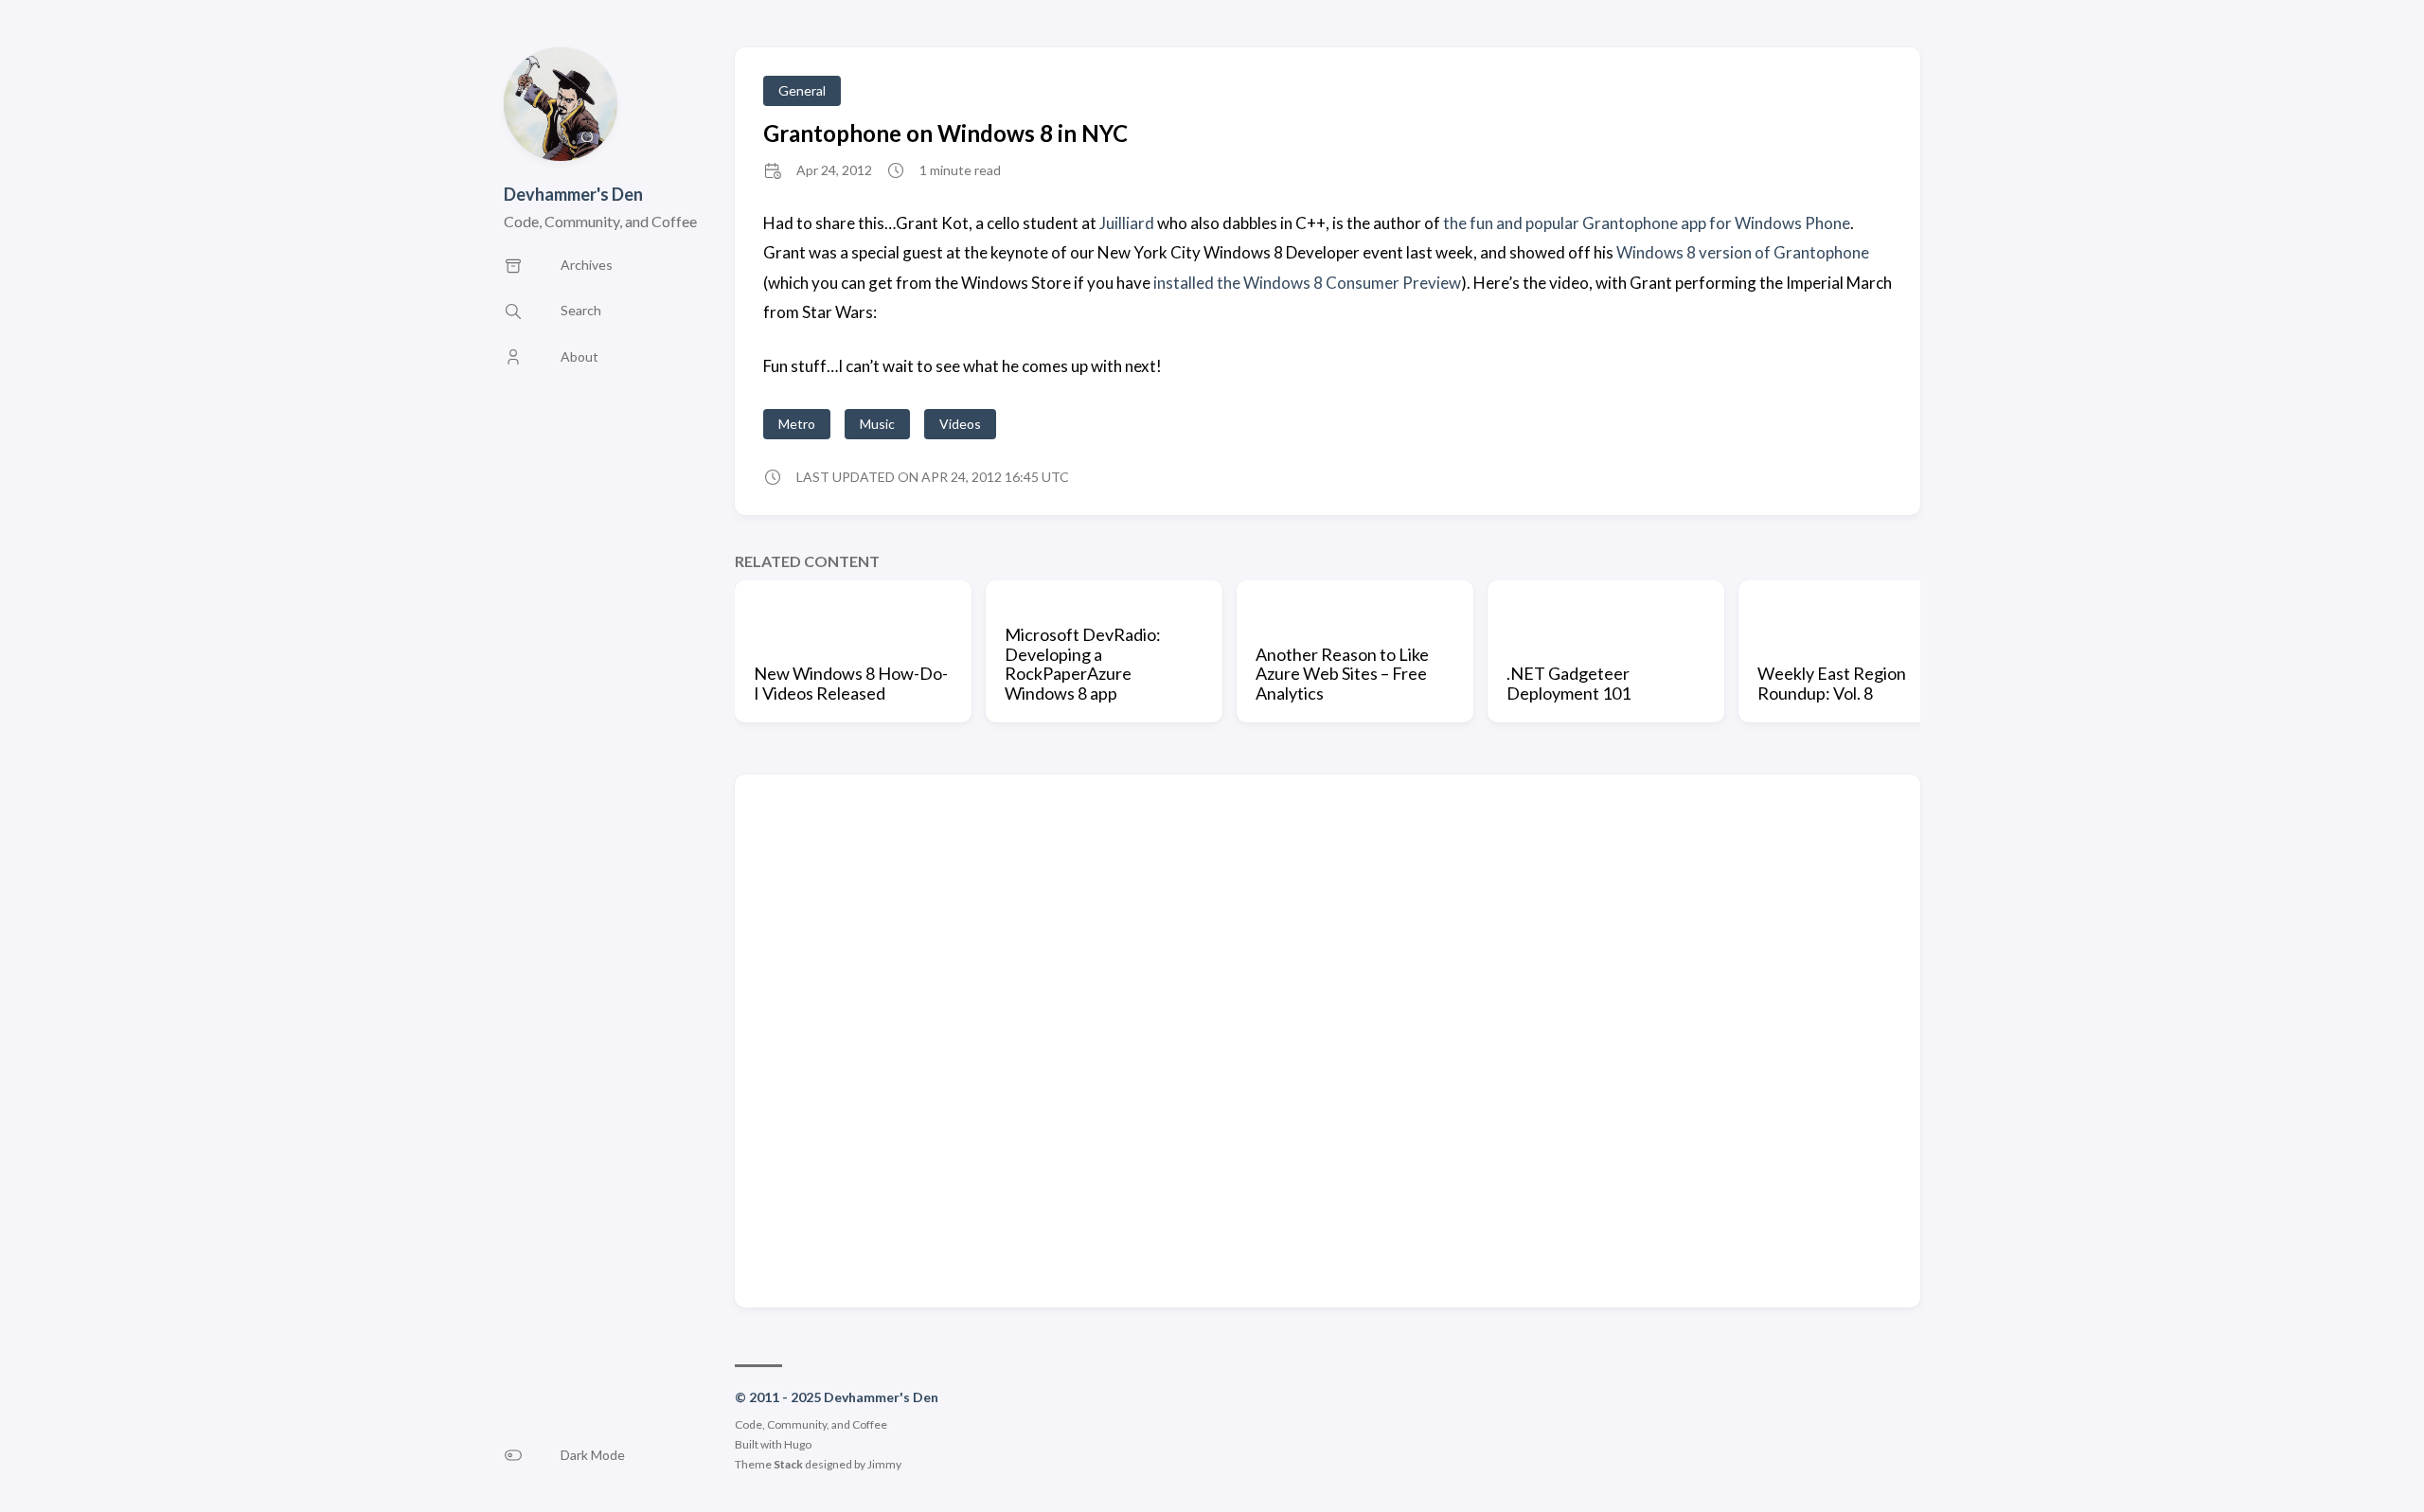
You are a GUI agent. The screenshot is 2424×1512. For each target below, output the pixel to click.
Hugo (798, 1444)
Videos (960, 424)
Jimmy (884, 1464)
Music (877, 424)
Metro (797, 424)
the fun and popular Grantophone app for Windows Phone (1647, 223)
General (802, 90)
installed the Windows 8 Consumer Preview (1307, 283)
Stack (788, 1464)
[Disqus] (1328, 1040)
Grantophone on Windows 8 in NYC (945, 133)
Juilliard (1127, 223)
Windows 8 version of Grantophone (1743, 252)
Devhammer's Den (573, 194)
